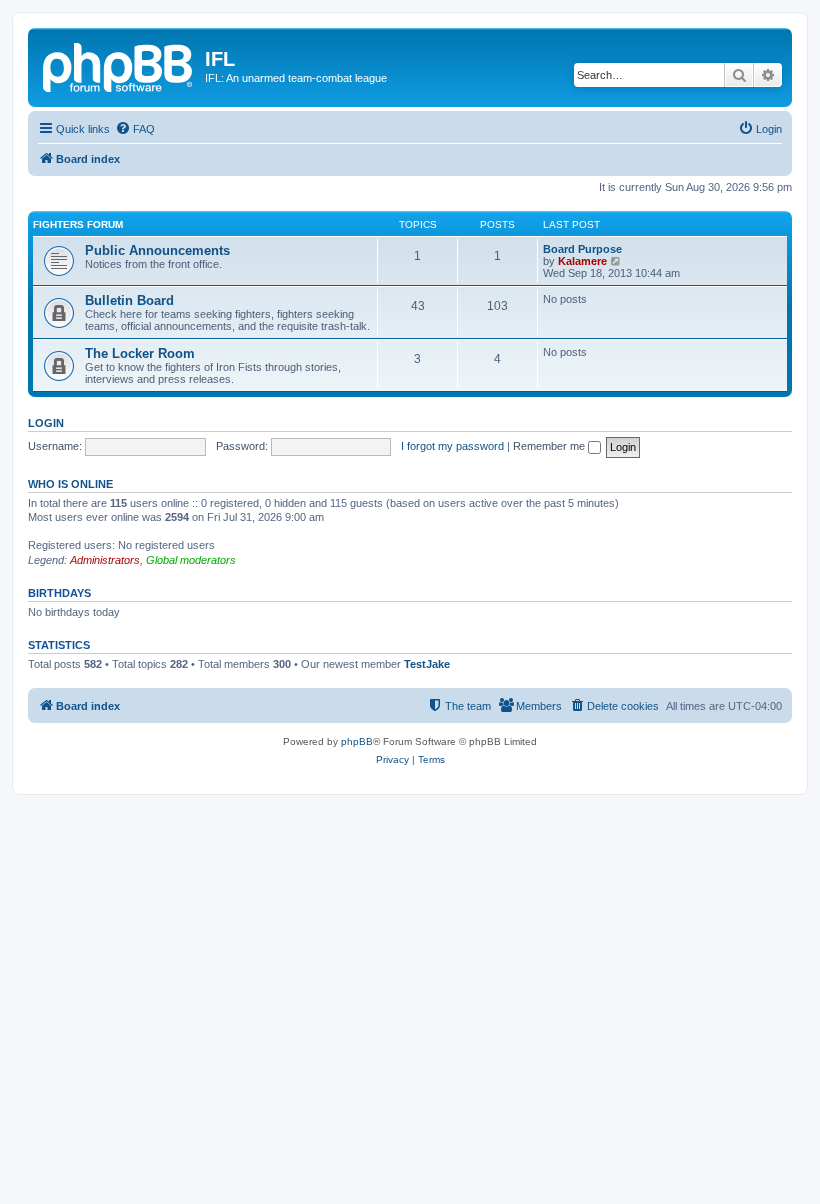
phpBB (357, 741)
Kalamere (582, 261)
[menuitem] (135, 129)
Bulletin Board (129, 300)
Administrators (105, 560)
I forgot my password (452, 446)
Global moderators (191, 560)
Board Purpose (582, 249)
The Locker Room (140, 353)
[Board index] (119, 65)
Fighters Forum (78, 224)
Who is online (70, 484)
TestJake (427, 664)
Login (46, 423)
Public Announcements (157, 250)
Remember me (550, 446)
